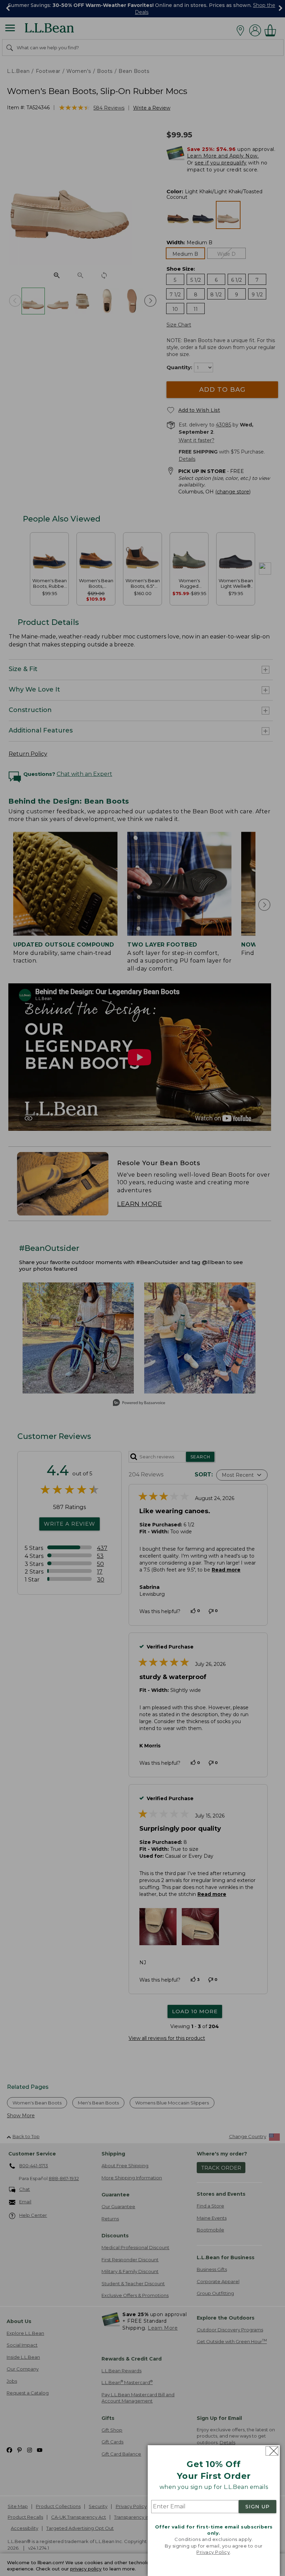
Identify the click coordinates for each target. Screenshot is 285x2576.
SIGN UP (258, 2507)
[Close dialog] (272, 2451)
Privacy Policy (213, 2552)
